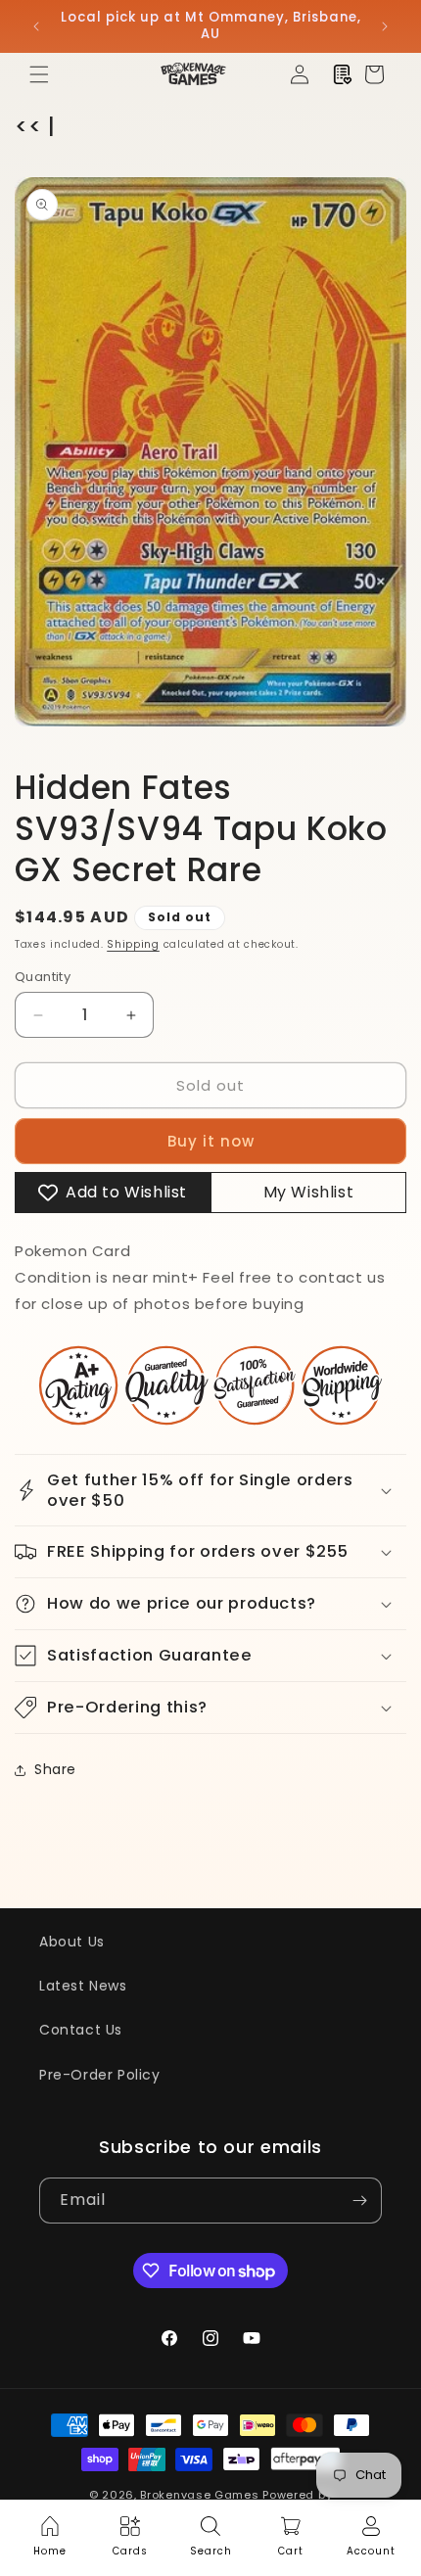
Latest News (83, 1986)
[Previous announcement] (36, 26)
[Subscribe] (359, 2201)
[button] (39, 74)
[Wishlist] (343, 74)
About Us (72, 1942)
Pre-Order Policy (100, 2075)
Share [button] (55, 1769)
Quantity (43, 977)
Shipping (133, 944)
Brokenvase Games (199, 2495)
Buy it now (211, 1141)
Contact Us (81, 2030)
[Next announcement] (385, 26)
